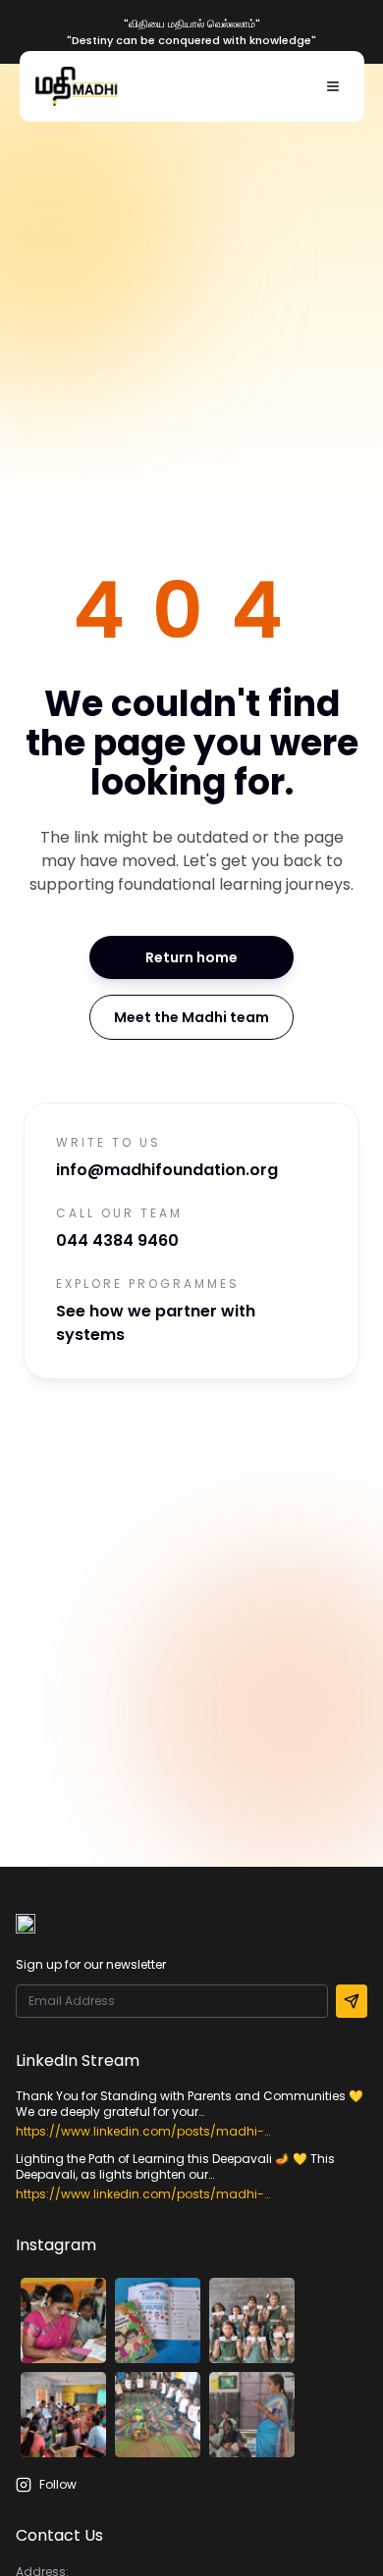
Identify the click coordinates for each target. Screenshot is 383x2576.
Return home (191, 957)
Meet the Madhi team (191, 1017)
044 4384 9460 (117, 1240)
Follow (58, 2485)
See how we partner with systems (156, 1323)
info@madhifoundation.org (167, 1170)
